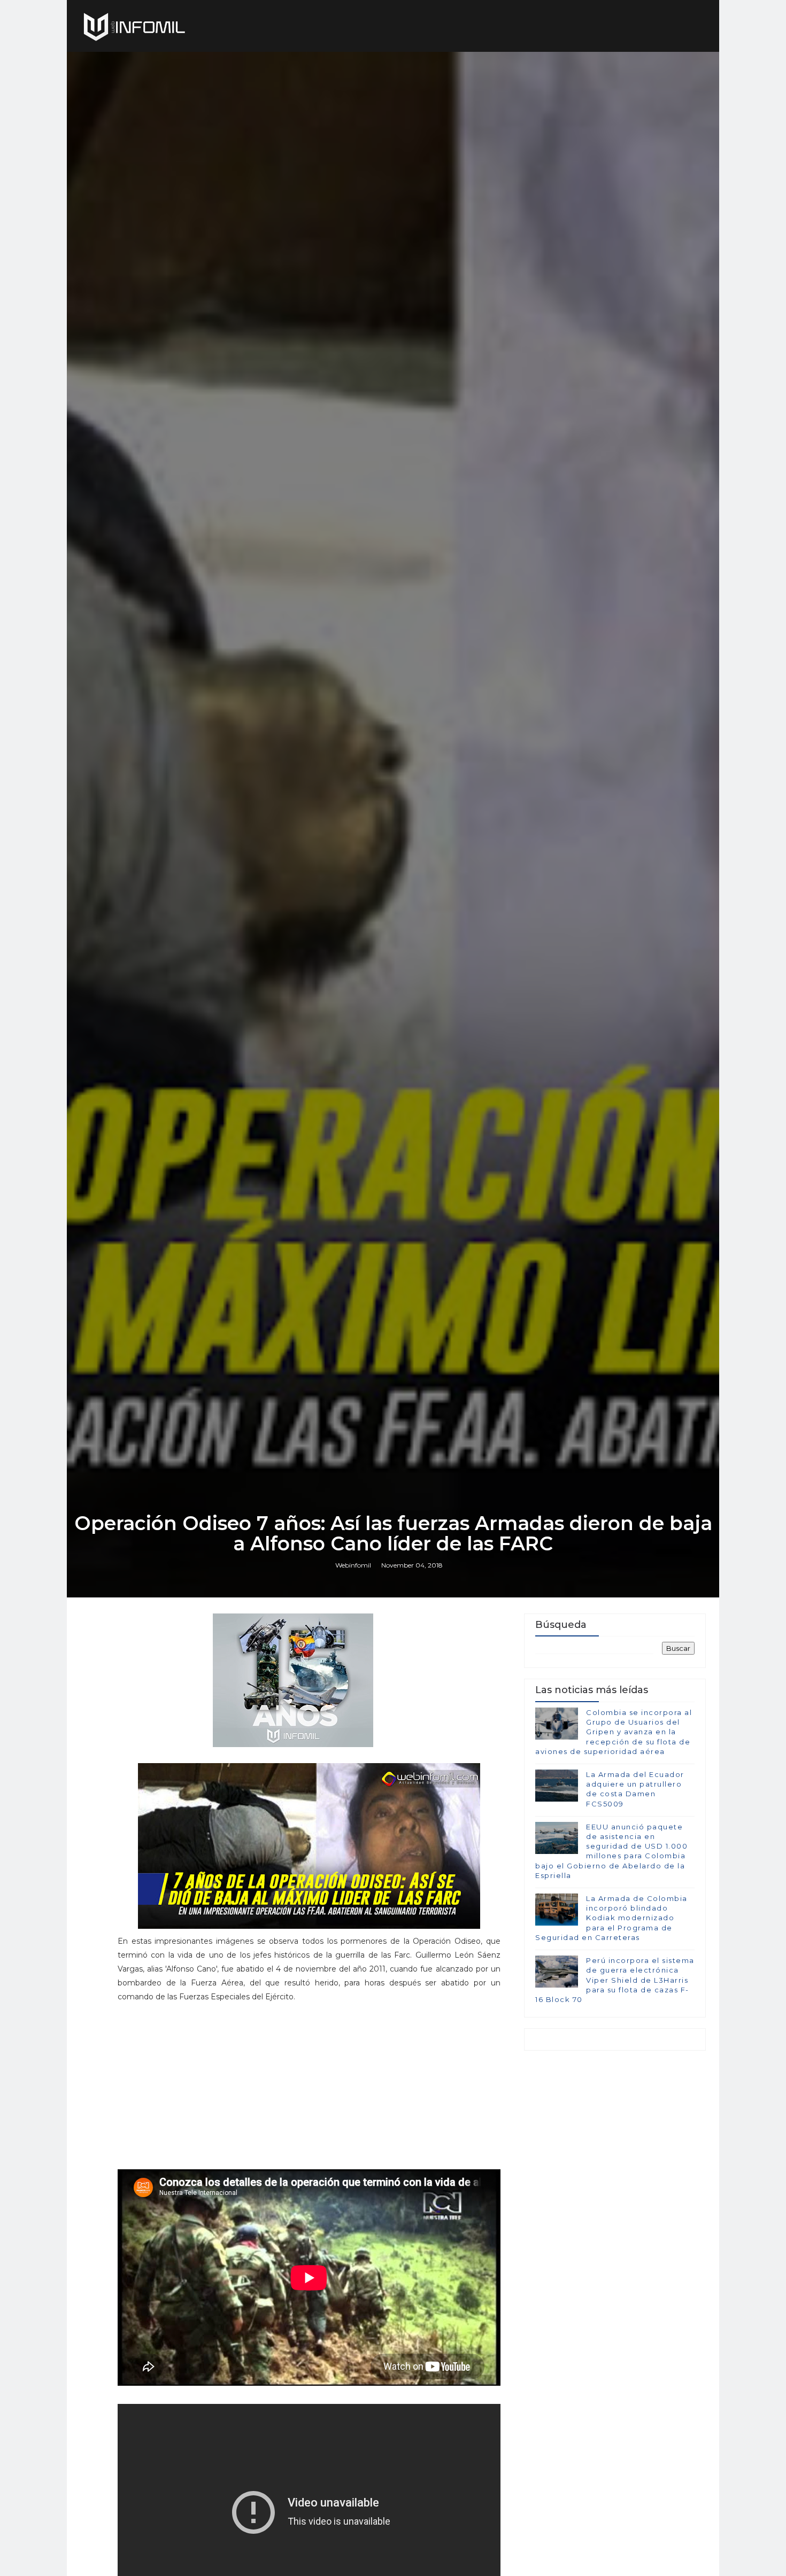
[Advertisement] (309, 2084)
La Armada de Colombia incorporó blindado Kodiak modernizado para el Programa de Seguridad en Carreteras (611, 1918)
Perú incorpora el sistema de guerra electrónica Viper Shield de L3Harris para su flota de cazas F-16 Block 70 (615, 1980)
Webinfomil (353, 1565)
